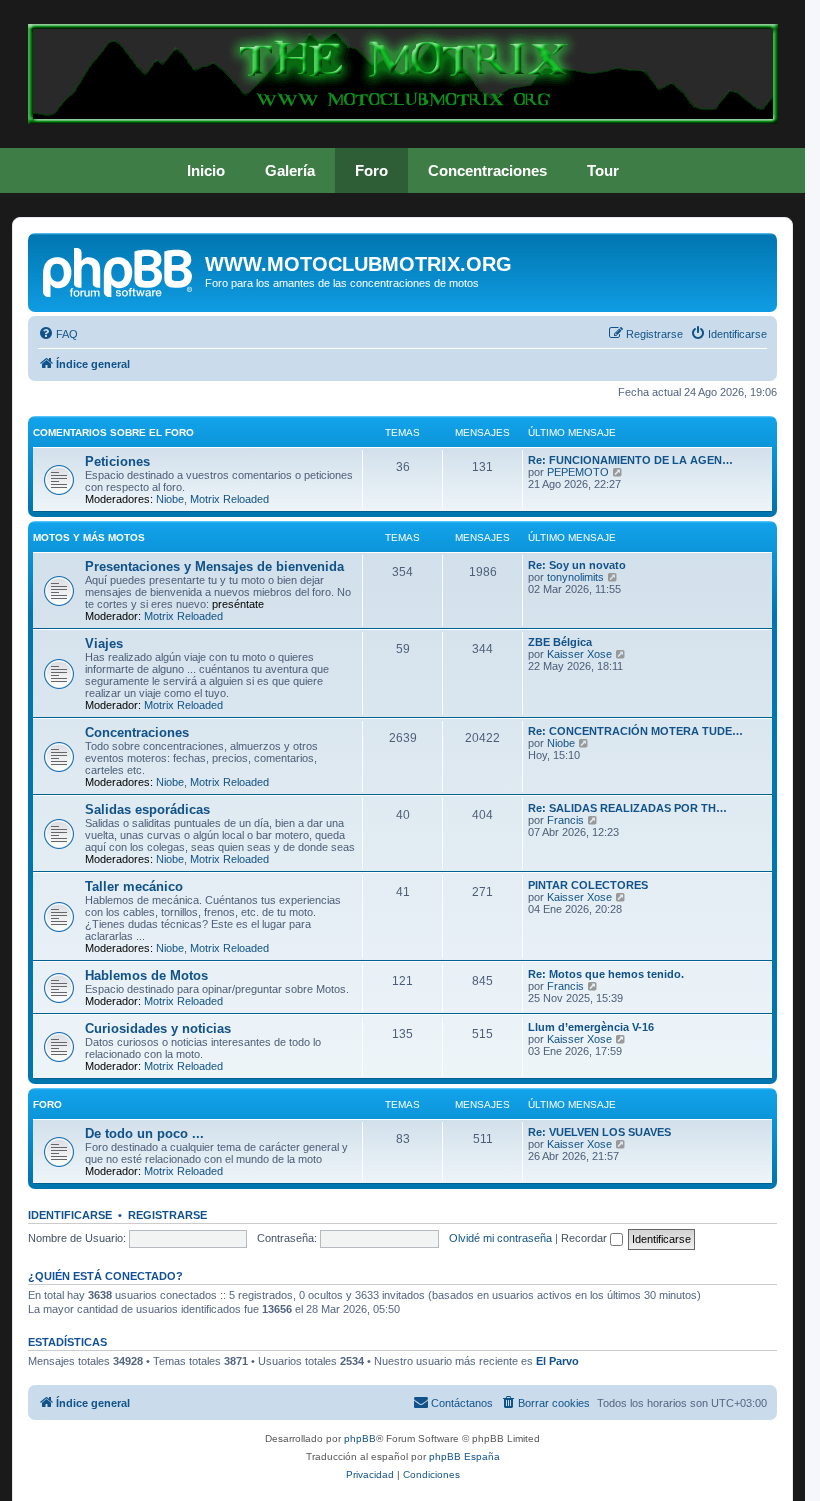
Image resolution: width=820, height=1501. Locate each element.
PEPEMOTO (578, 472)
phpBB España (464, 1456)
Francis (565, 820)
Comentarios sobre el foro (113, 432)
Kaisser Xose (579, 654)
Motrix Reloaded (229, 499)
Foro (371, 170)
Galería (290, 170)
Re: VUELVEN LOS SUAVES (599, 1132)
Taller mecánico (134, 886)
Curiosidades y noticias (158, 1028)
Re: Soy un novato (577, 565)
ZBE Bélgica (560, 642)
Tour (603, 170)
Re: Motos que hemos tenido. (606, 974)
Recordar (585, 1238)
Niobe (170, 499)
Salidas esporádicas (147, 809)
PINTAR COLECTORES (588, 885)
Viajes (104, 643)
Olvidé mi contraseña (500, 1238)
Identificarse (70, 1215)
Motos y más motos (89, 537)
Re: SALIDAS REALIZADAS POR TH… (627, 808)
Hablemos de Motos (146, 975)
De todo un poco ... (144, 1133)
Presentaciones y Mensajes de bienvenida (214, 566)
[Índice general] (119, 270)
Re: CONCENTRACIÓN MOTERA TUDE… (635, 731)
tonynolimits (575, 577)
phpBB (360, 1438)
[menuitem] (58, 334)
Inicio (206, 170)
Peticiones (117, 461)
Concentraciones (487, 170)
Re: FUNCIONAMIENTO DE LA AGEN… (630, 460)
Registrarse (167, 1215)
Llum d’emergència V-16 (591, 1027)
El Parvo (557, 1361)
